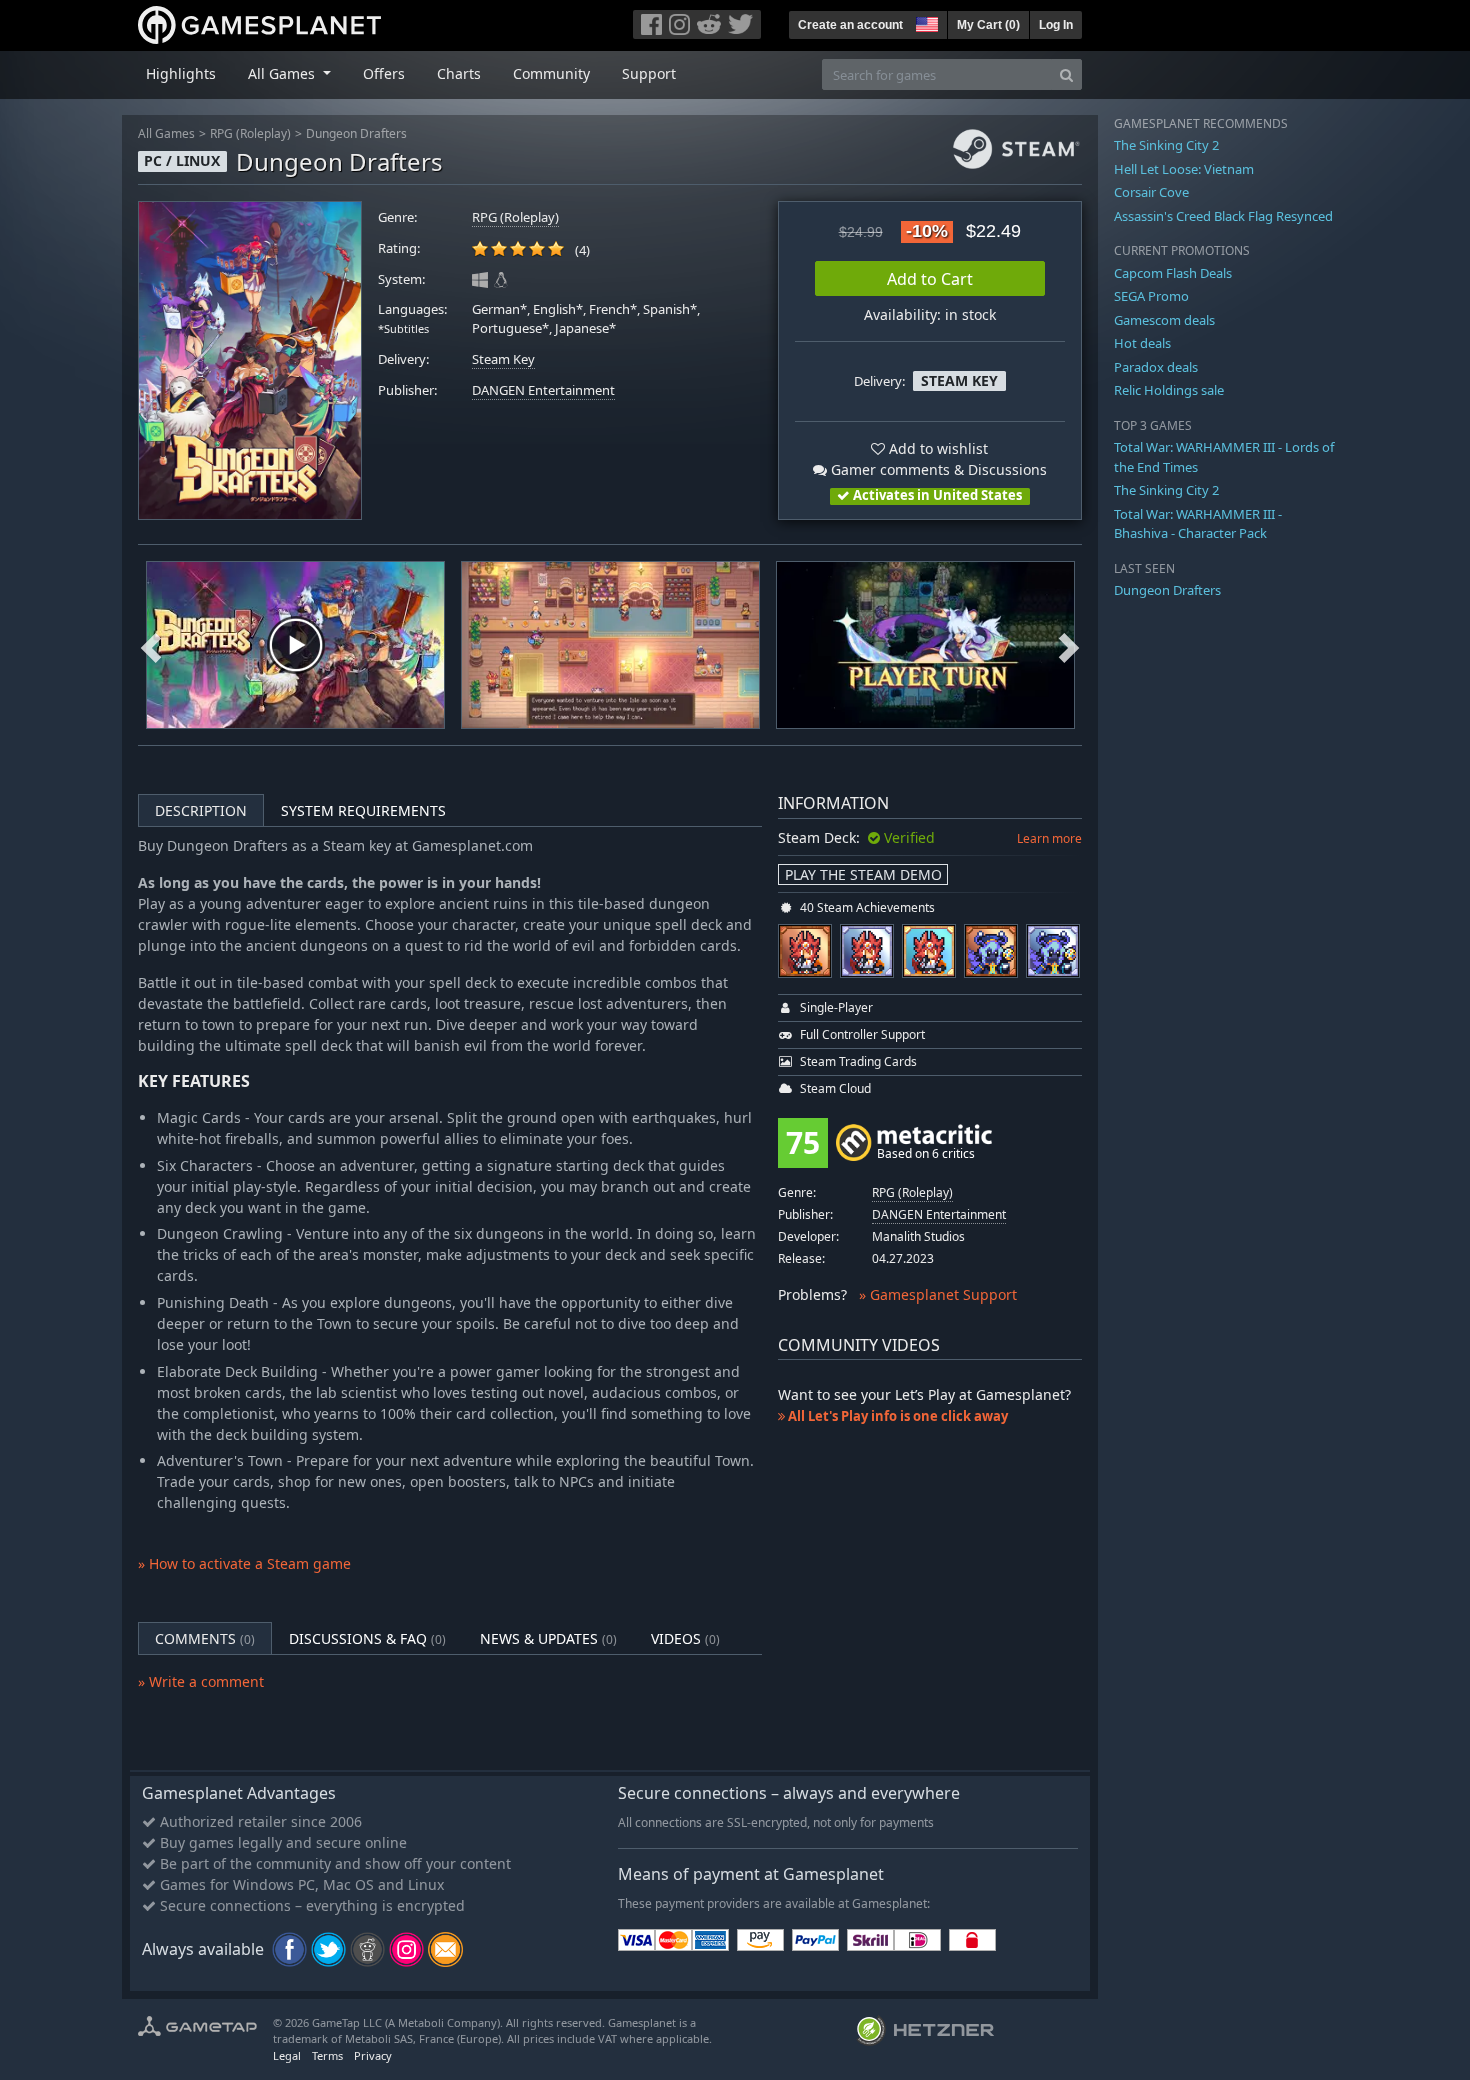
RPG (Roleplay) (250, 133)
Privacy (373, 2055)
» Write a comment (201, 1681)
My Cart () (988, 25)
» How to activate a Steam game (244, 1563)
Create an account (850, 25)
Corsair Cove (1151, 192)
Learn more (1049, 838)
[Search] (1066, 74)
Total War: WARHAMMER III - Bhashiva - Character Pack (1198, 524)
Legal (287, 2055)
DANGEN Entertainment (543, 390)
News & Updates (548, 1638)
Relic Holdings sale (1169, 390)
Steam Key (503, 359)
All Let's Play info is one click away (896, 1416)
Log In (1056, 25)
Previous (151, 645)
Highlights (181, 73)
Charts (459, 73)
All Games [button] (283, 73)
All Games (166, 133)
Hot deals (1142, 343)
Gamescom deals (1164, 320)
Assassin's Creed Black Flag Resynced (1223, 216)
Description (201, 810)
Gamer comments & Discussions (937, 469)
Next (1069, 645)
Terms (327, 2055)
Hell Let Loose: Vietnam (1184, 169)
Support (649, 73)
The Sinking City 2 (1166, 145)
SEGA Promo (1151, 296)
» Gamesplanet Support (938, 1294)
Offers (384, 73)
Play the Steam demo (863, 874)
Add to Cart (930, 279)
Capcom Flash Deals (1173, 273)
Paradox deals (1156, 367)
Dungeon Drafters (356, 133)
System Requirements (363, 810)
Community (551, 73)
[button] (925, 22)
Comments (205, 1638)
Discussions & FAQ (367, 1638)
